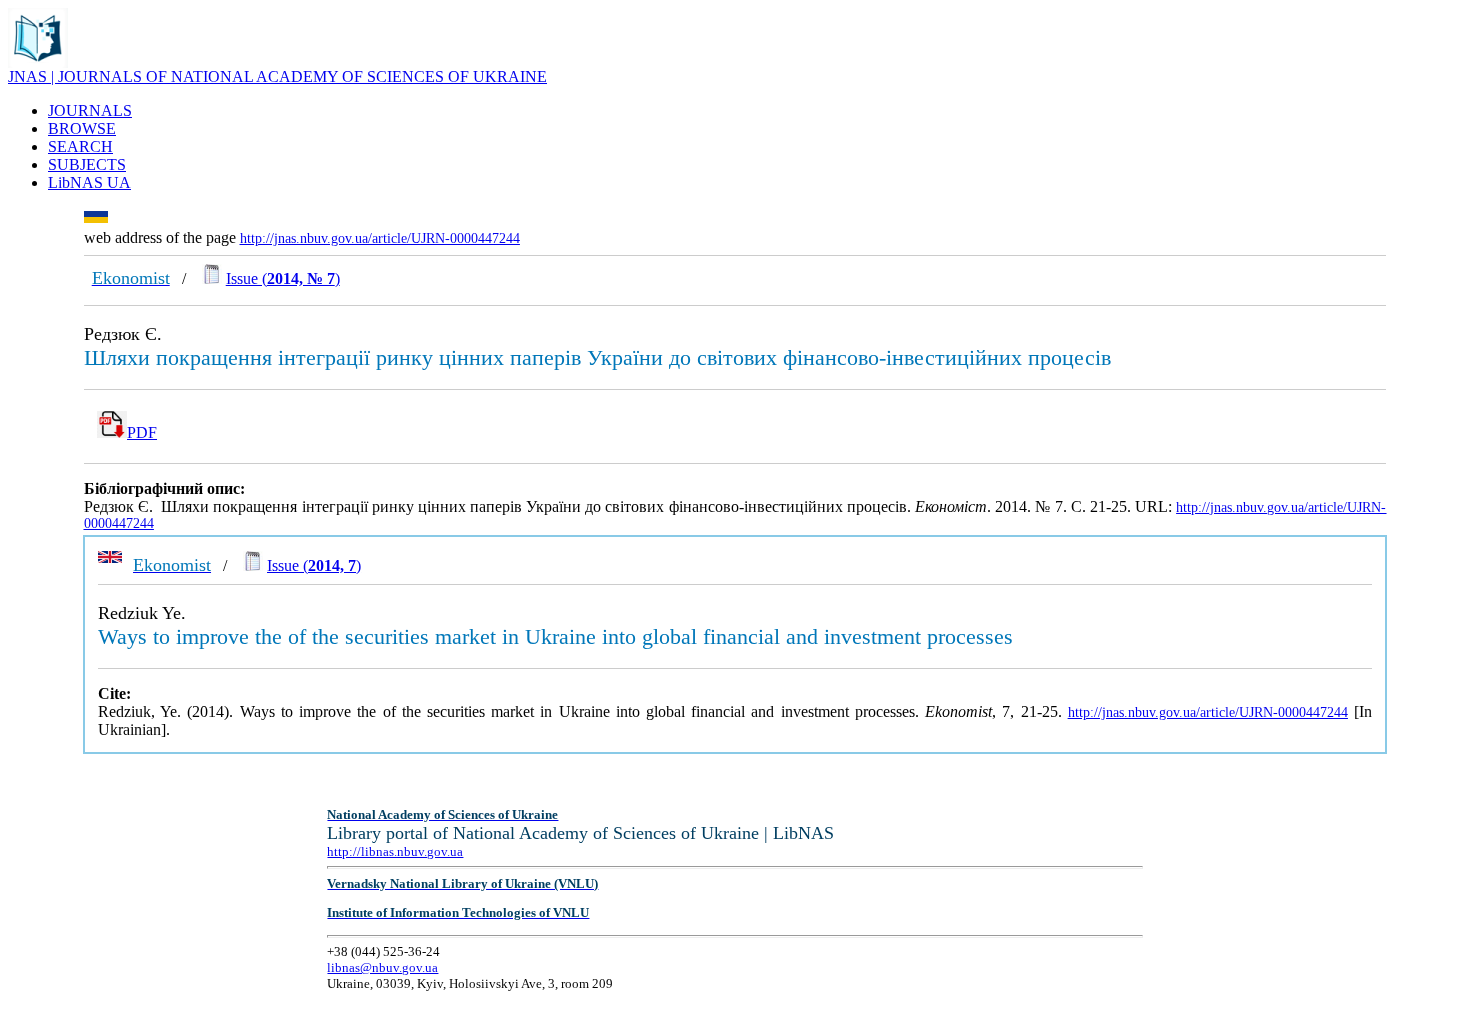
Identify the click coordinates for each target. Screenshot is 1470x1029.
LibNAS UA (89, 182)
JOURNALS (90, 110)
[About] (38, 62)
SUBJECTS (87, 164)
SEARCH (80, 146)
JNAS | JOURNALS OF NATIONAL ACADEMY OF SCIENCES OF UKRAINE (277, 76)
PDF (142, 432)
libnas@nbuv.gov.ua (382, 967)
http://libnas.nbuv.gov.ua (395, 851)
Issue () (283, 278)
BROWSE (82, 128)
